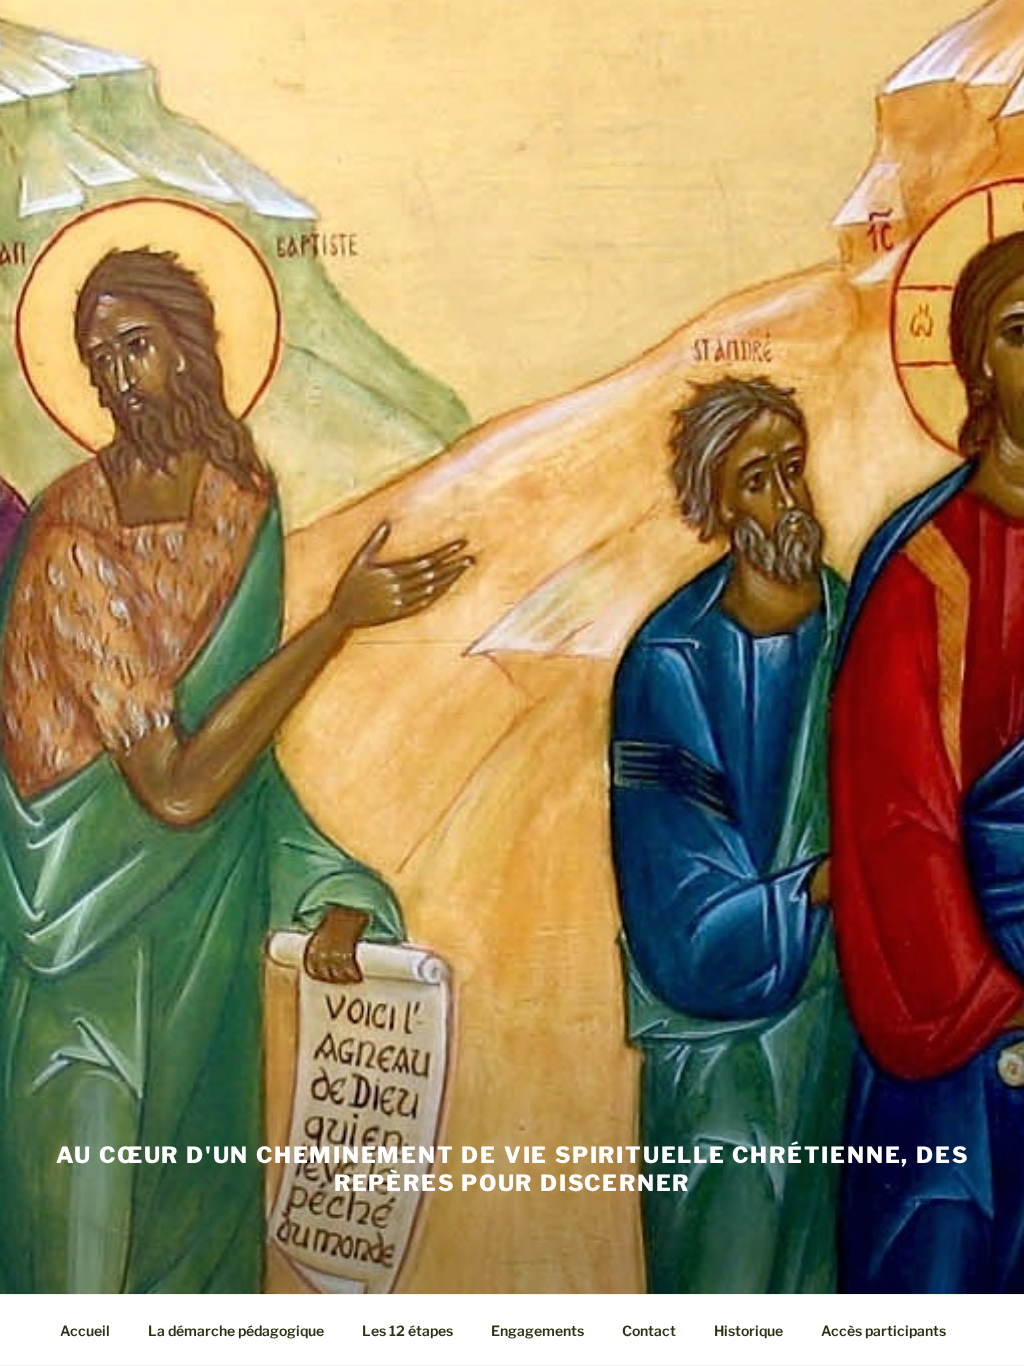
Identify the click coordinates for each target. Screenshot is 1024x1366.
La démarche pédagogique (236, 1330)
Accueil (85, 1330)
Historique (748, 1330)
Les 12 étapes (407, 1330)
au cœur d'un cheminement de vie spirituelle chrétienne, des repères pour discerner (512, 1169)
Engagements (537, 1330)
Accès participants (883, 1330)
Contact (649, 1330)
